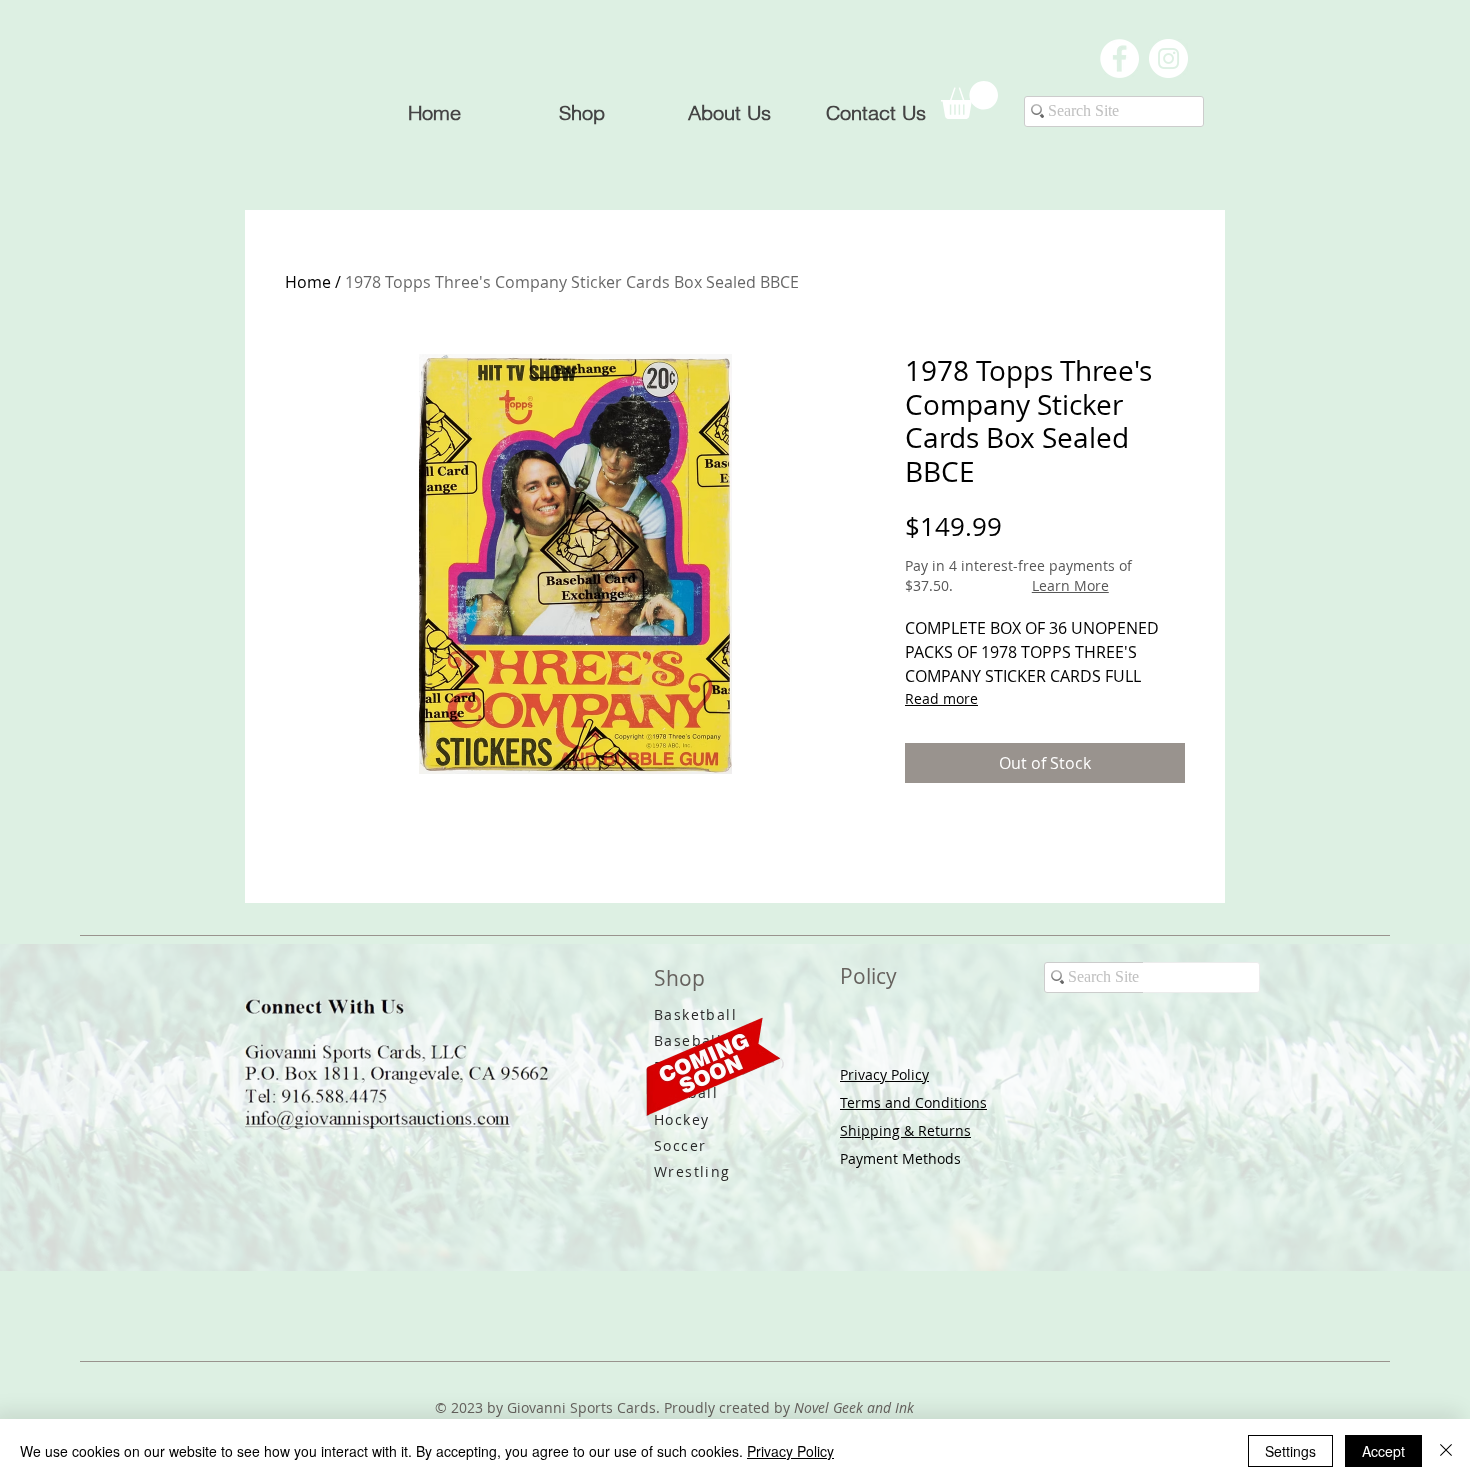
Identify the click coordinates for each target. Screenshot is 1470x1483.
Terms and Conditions (913, 1102)
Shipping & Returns (905, 1130)
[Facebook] (1119, 58)
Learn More (1070, 585)
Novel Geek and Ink (854, 1407)
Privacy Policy (884, 1074)
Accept (1383, 1451)
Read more (941, 698)
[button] (969, 100)
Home (308, 282)
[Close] (1446, 1451)
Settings (1290, 1451)
